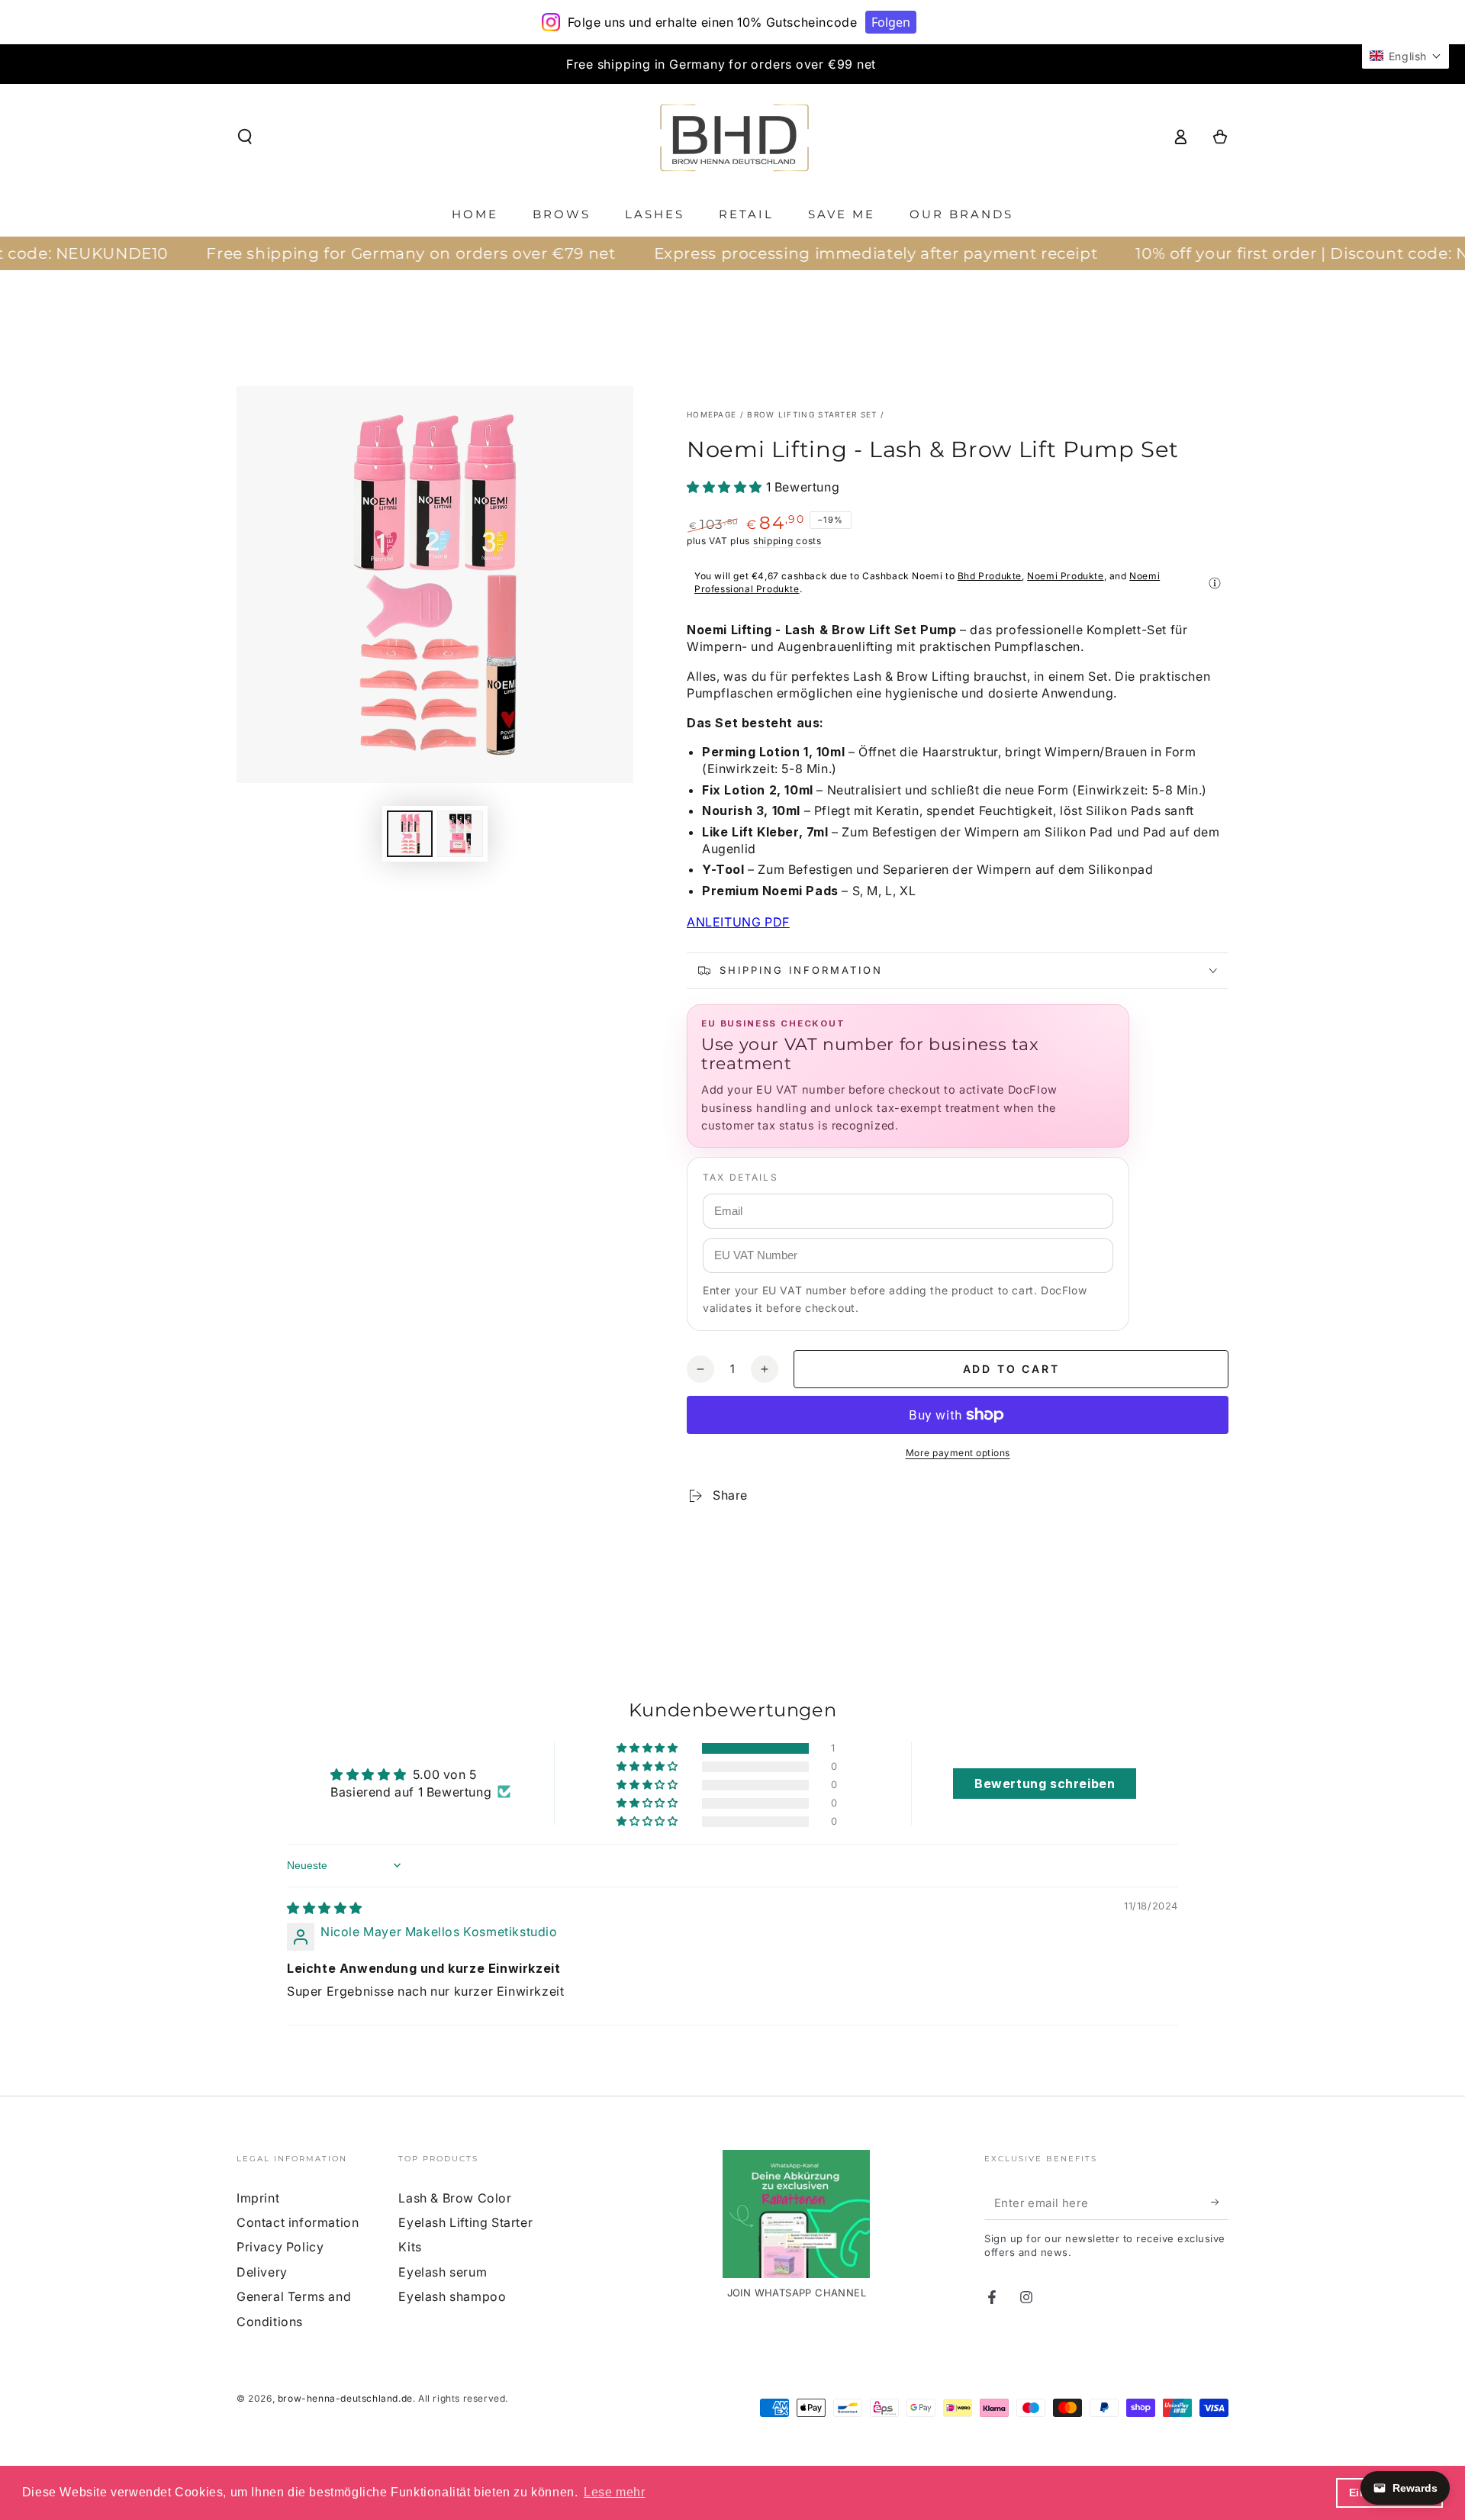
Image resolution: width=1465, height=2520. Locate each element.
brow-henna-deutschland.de (345, 2398)
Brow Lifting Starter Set (812, 414)
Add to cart (1011, 1369)
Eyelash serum (443, 2272)
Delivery (262, 2272)
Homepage (712, 414)
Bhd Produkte (990, 576)
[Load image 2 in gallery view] (460, 834)
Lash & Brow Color (455, 2198)
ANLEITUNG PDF (738, 922)
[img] (325, 1908)
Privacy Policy (280, 2247)
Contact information (298, 2222)
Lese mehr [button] (614, 2492)
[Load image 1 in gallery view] (410, 834)
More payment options (958, 1453)
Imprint (258, 2198)
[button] (245, 137)
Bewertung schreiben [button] (1045, 1784)
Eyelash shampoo (452, 2296)
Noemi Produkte (1065, 576)
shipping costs (787, 541)
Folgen (891, 22)
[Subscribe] (1220, 2203)
